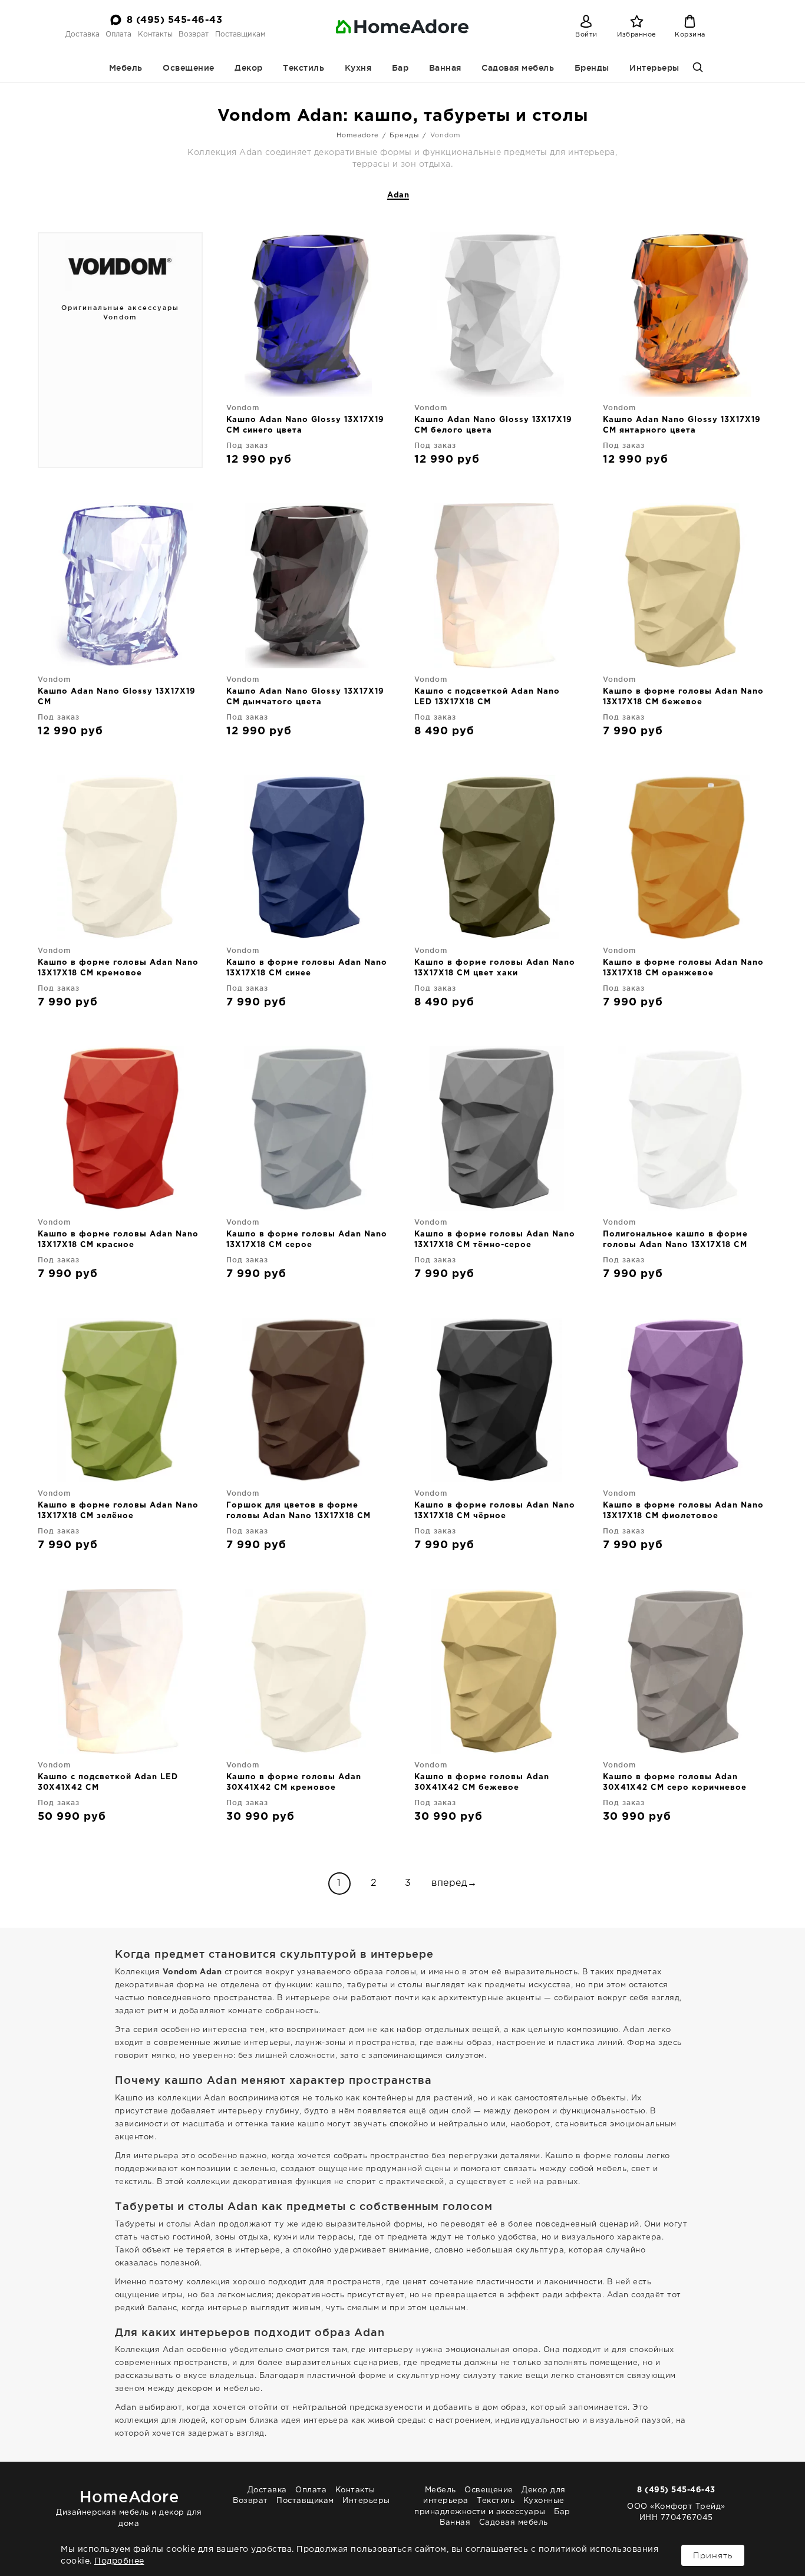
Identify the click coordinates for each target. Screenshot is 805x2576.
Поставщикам (240, 34)
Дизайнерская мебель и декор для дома (129, 2507)
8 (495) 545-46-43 (175, 20)
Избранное (637, 35)
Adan (398, 195)
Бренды (592, 68)
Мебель (126, 68)
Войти (586, 35)
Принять (713, 2555)
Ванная (445, 68)
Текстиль (303, 68)
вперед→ (454, 1883)
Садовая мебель (518, 68)
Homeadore (358, 136)
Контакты (155, 34)
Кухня (358, 68)
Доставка (83, 34)
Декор (249, 68)
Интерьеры (654, 68)
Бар (400, 68)
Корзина (690, 35)
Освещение (189, 68)
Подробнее (119, 2561)
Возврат (194, 34)
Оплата (118, 34)
